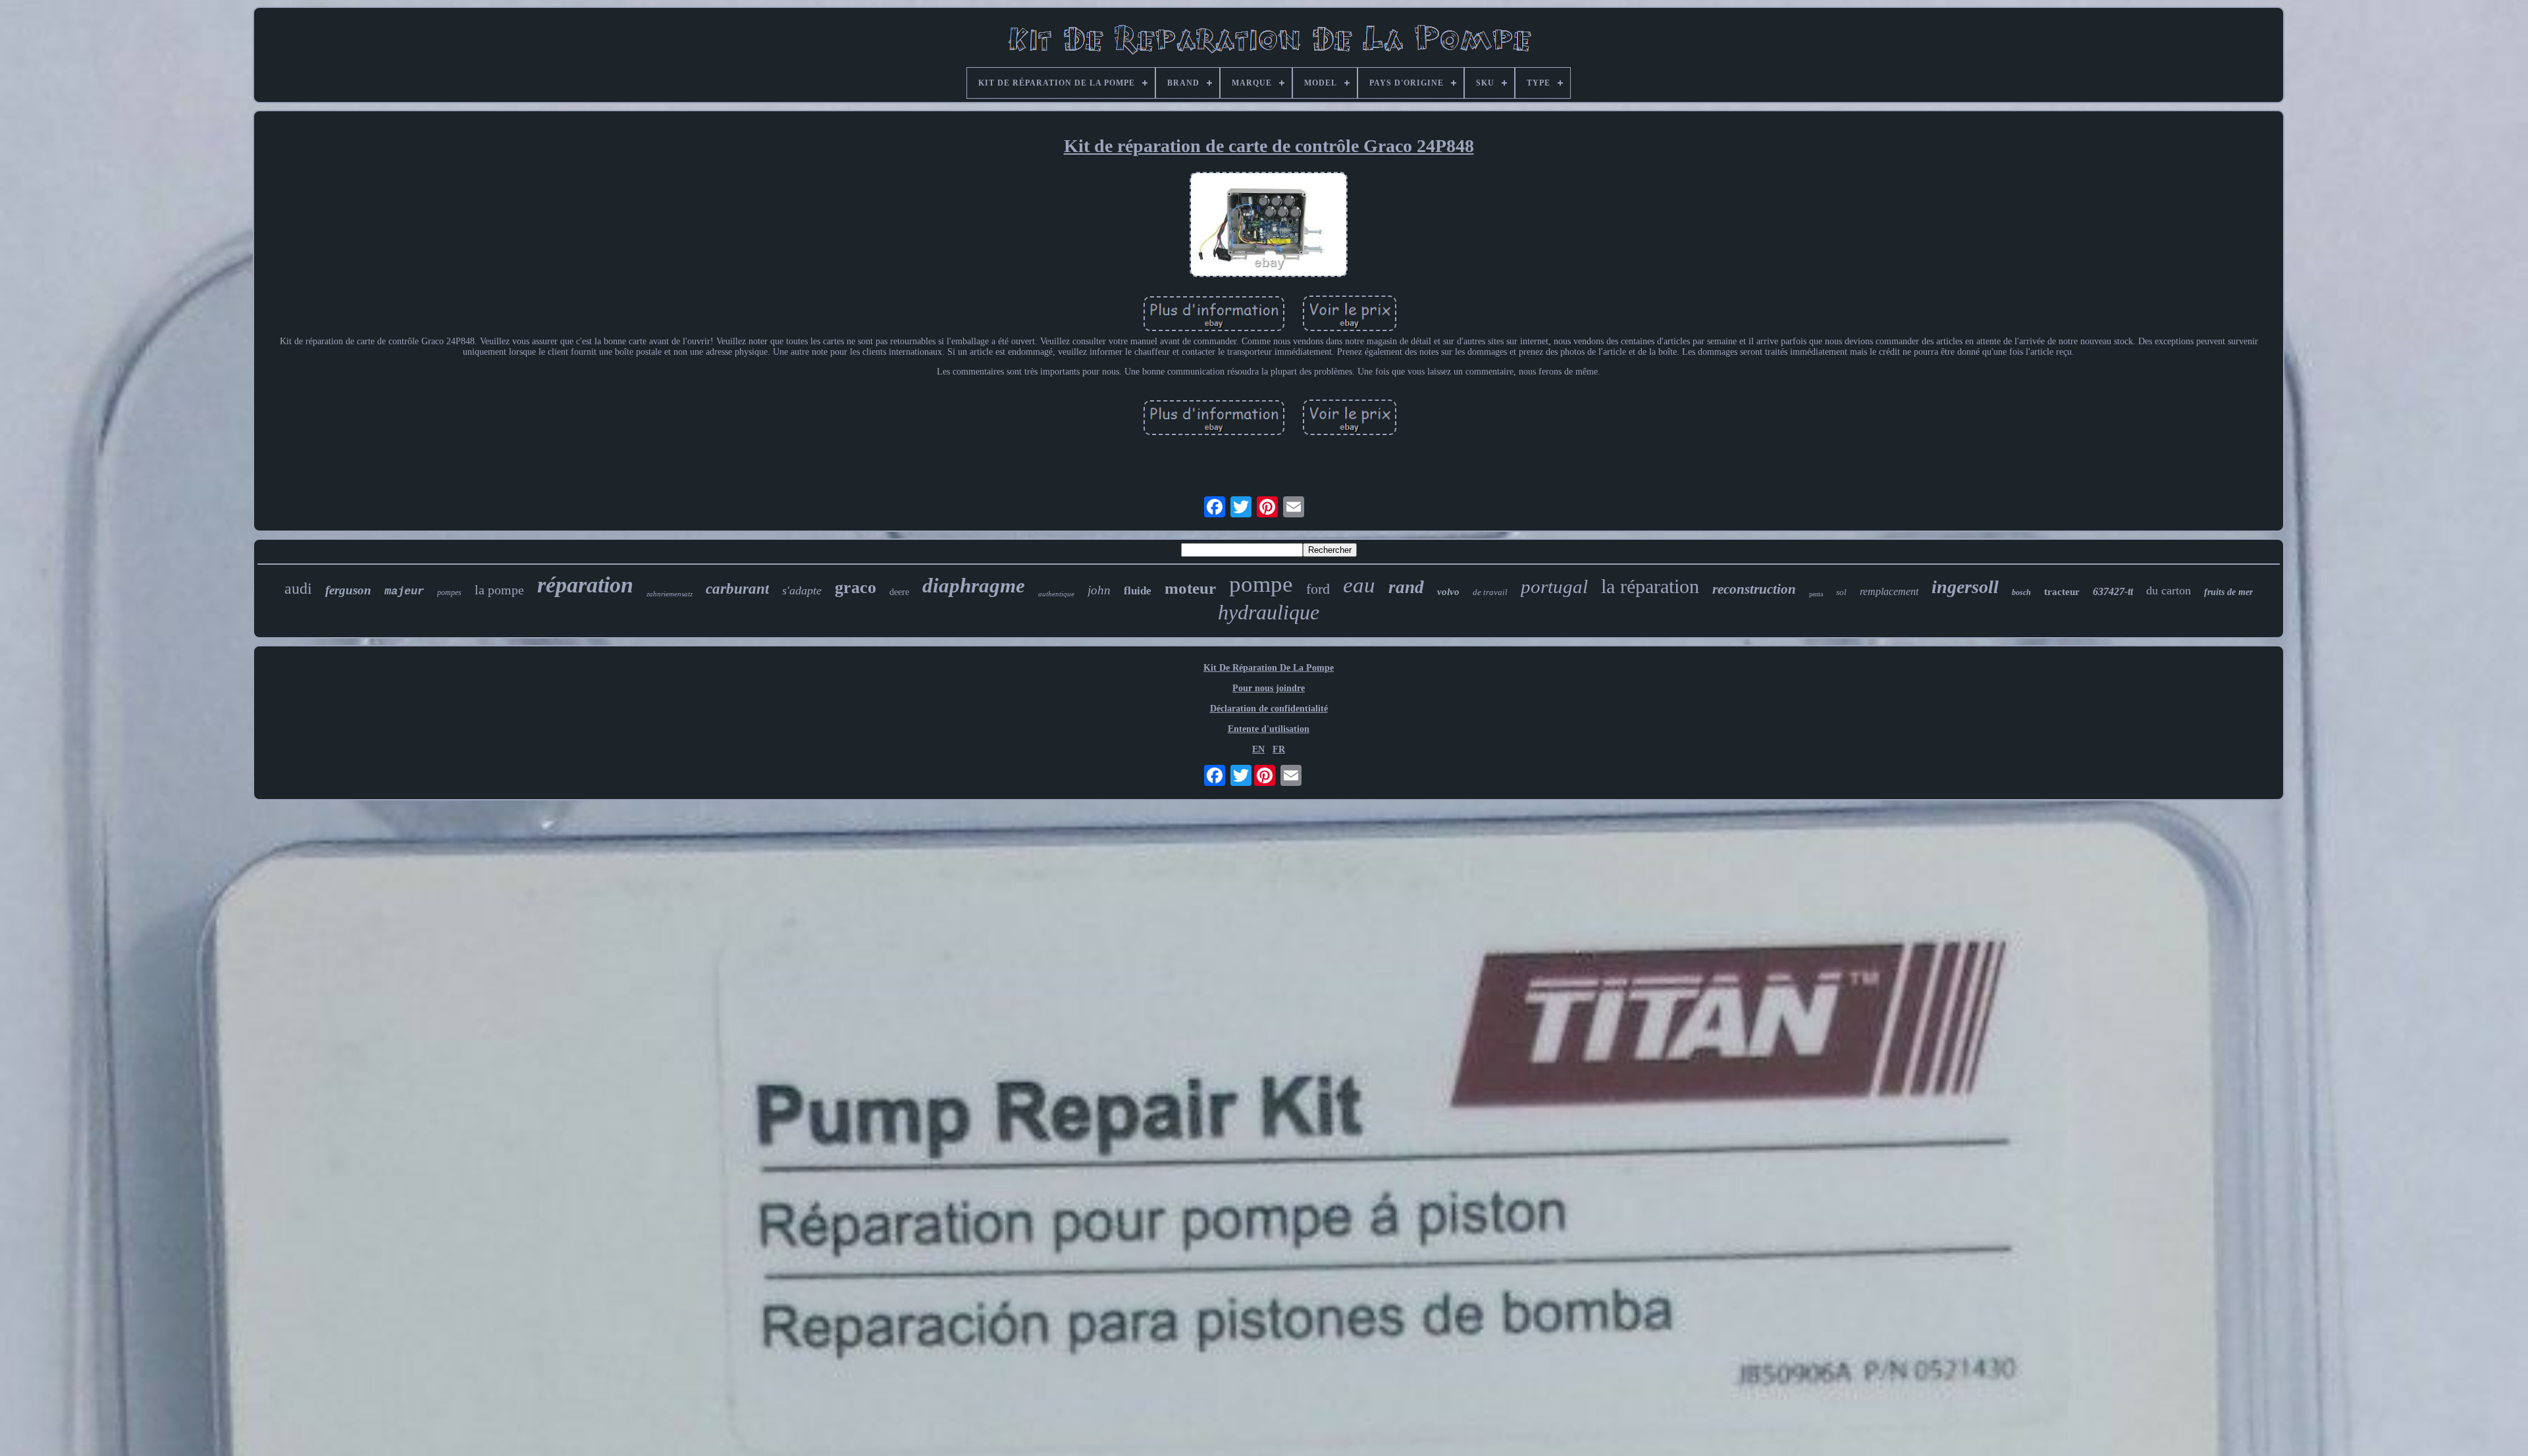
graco (856, 587)
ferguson (348, 590)
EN (1258, 749)
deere (899, 592)
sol (1841, 592)
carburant (737, 589)
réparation (585, 585)
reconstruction (1754, 589)
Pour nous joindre (1269, 688)
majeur (404, 591)
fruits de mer (2228, 592)
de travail (1490, 592)
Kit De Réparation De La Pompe (1269, 668)
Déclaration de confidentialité (1269, 709)
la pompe (499, 590)
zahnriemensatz (670, 594)
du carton (2169, 590)
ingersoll (1965, 587)
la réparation (1650, 586)
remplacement (1889, 591)
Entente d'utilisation (1269, 729)
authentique (1056, 594)
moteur (1190, 588)
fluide (1138, 591)
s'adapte (802, 590)
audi (298, 588)
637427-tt (2113, 591)
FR (1279, 749)
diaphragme (974, 585)
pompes (449, 592)
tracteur (2062, 592)
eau (1359, 585)
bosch (2021, 592)
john (1099, 590)
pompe (1261, 584)
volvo (1448, 592)
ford (1318, 589)
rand (1406, 587)
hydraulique (1269, 612)
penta (1816, 594)
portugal (1554, 586)
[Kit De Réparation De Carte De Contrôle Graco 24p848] (1269, 226)
